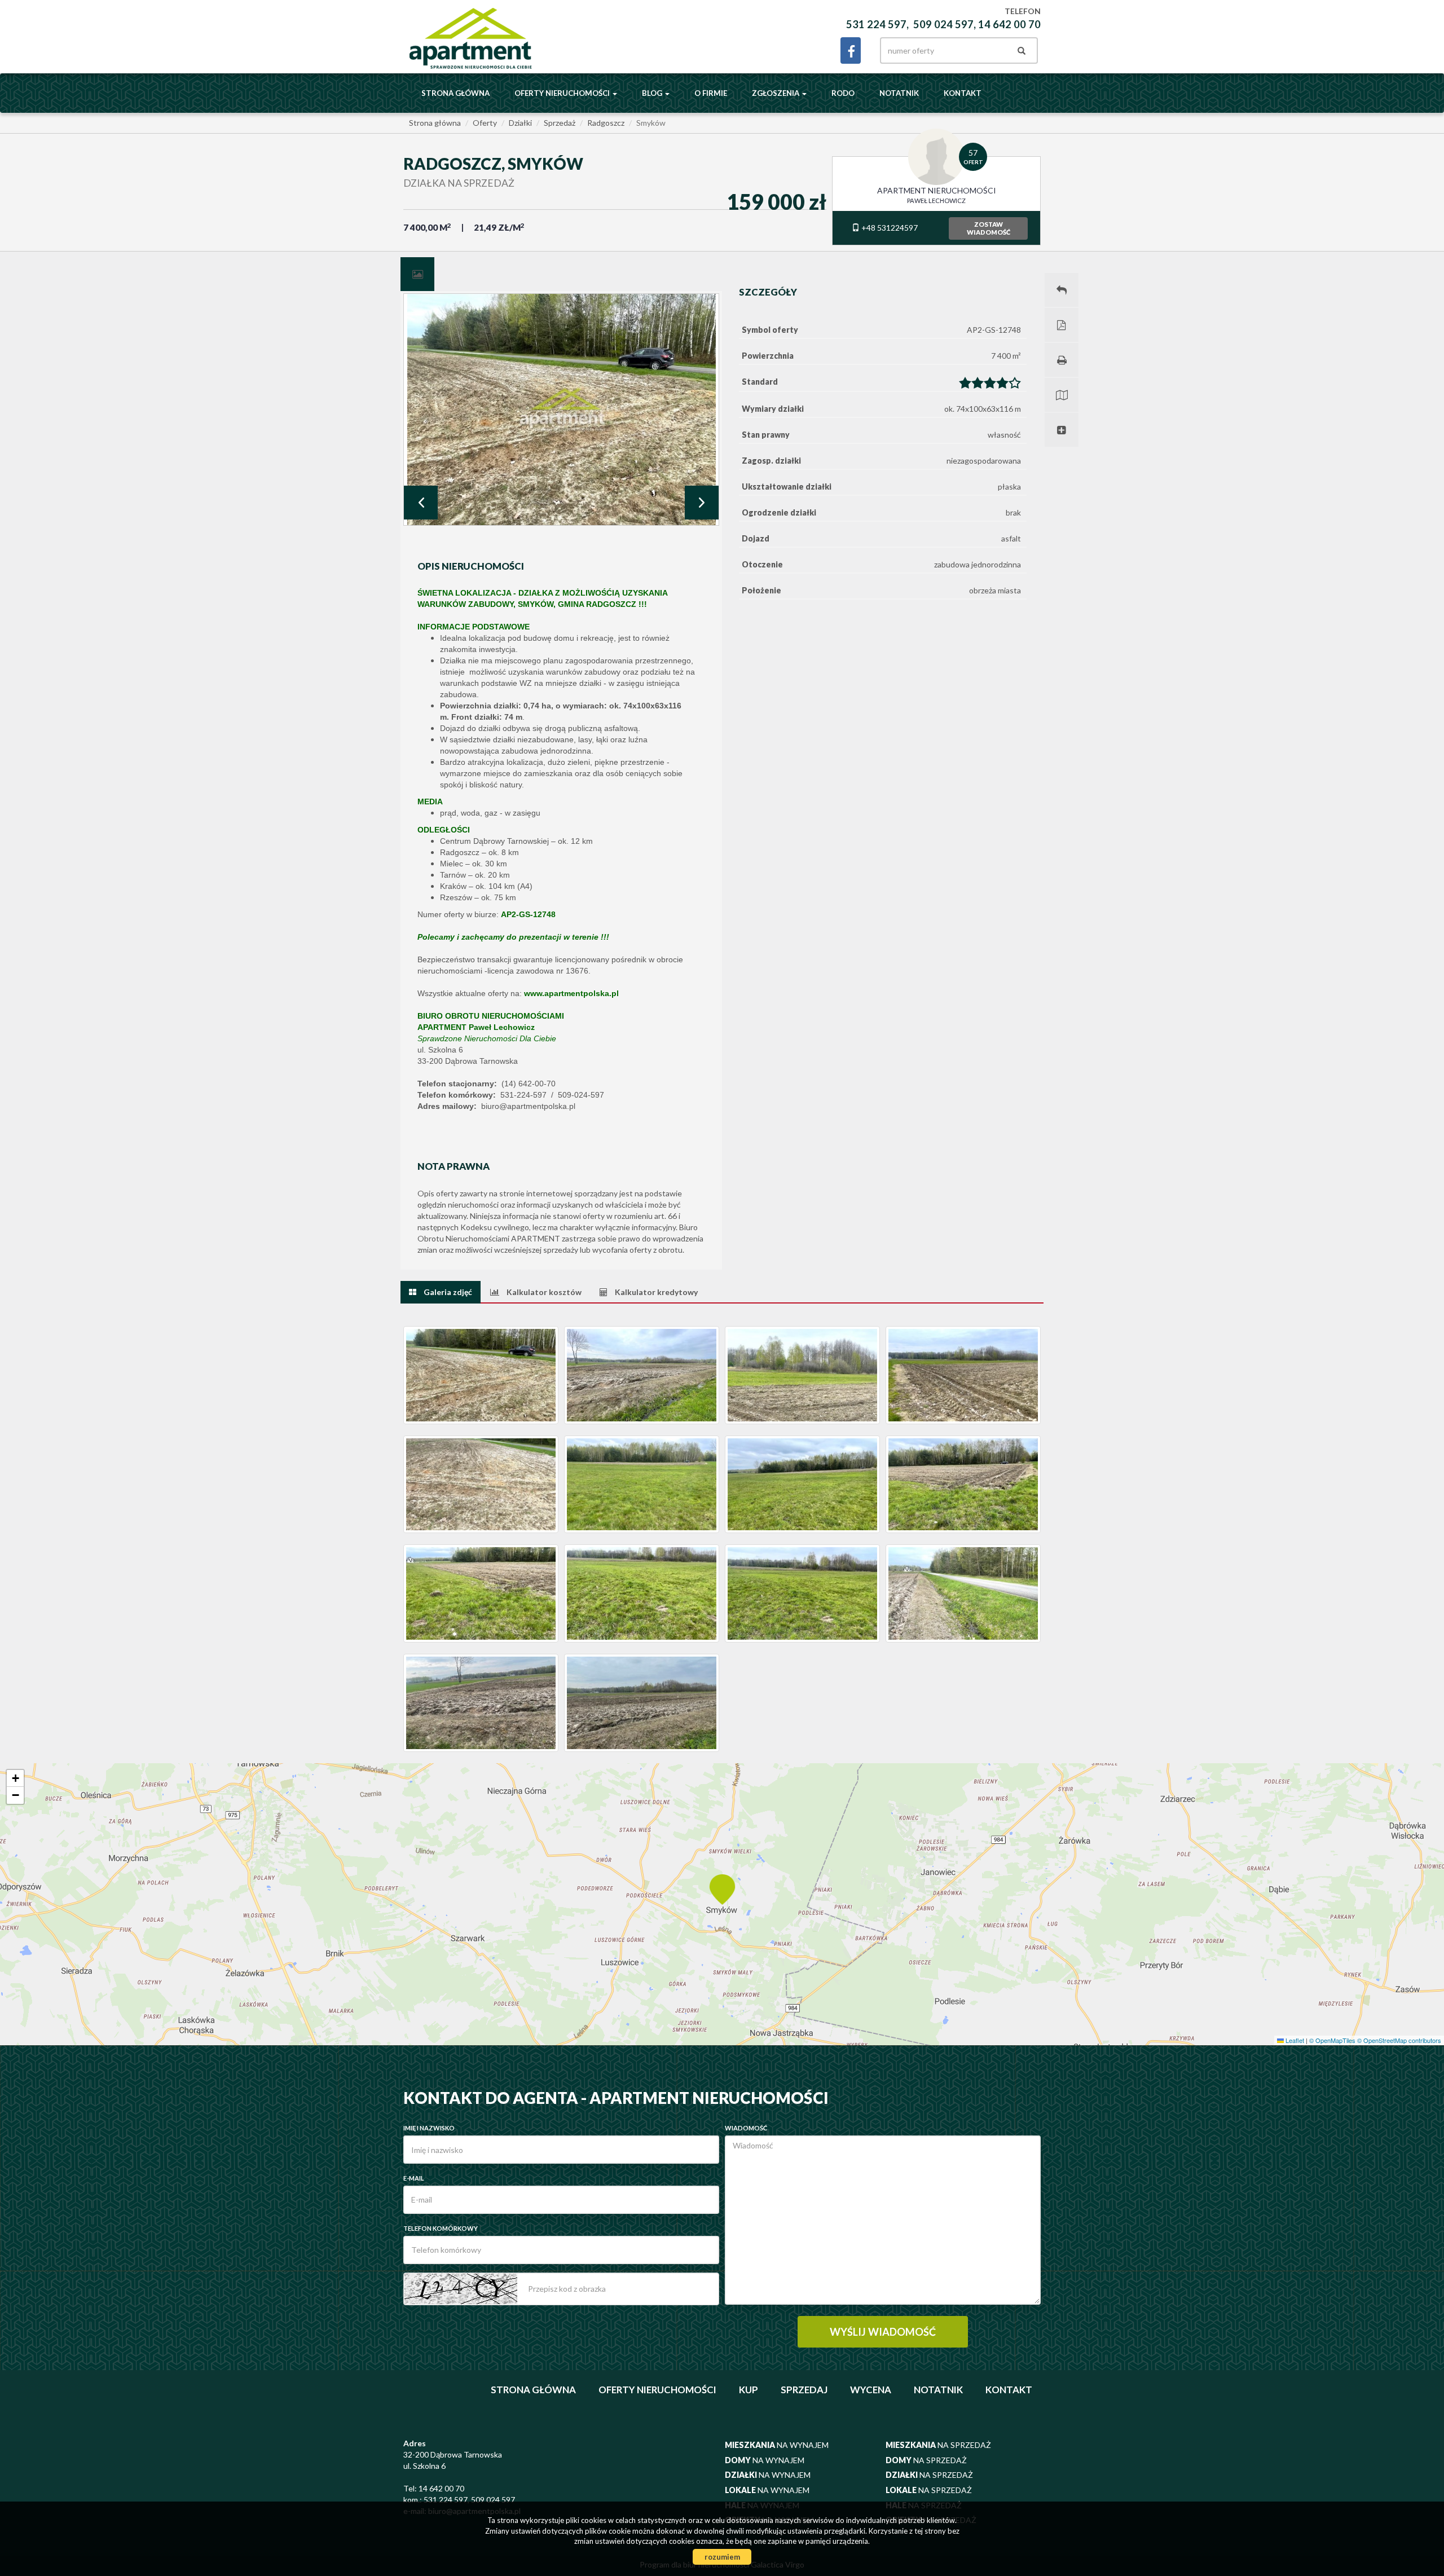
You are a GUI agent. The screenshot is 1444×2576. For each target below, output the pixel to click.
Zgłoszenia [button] (776, 93)
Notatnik (899, 93)
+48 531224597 (889, 228)
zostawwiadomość (989, 228)
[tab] (417, 274)
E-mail (414, 2178)
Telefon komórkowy (441, 2228)
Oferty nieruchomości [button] (563, 93)
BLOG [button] (653, 93)
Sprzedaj (804, 2390)
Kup (749, 2390)
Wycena (871, 2390)
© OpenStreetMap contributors (1399, 2040)
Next (702, 503)
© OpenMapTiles (1332, 2040)
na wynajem (777, 2445)
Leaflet (1294, 2040)
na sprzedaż (938, 2445)
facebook (851, 50)
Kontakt (963, 93)
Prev (421, 503)
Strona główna (455, 93)
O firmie (711, 93)
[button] (722, 1888)
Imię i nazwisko (429, 2128)
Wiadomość (746, 2128)
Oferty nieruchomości (657, 2390)
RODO (843, 93)
